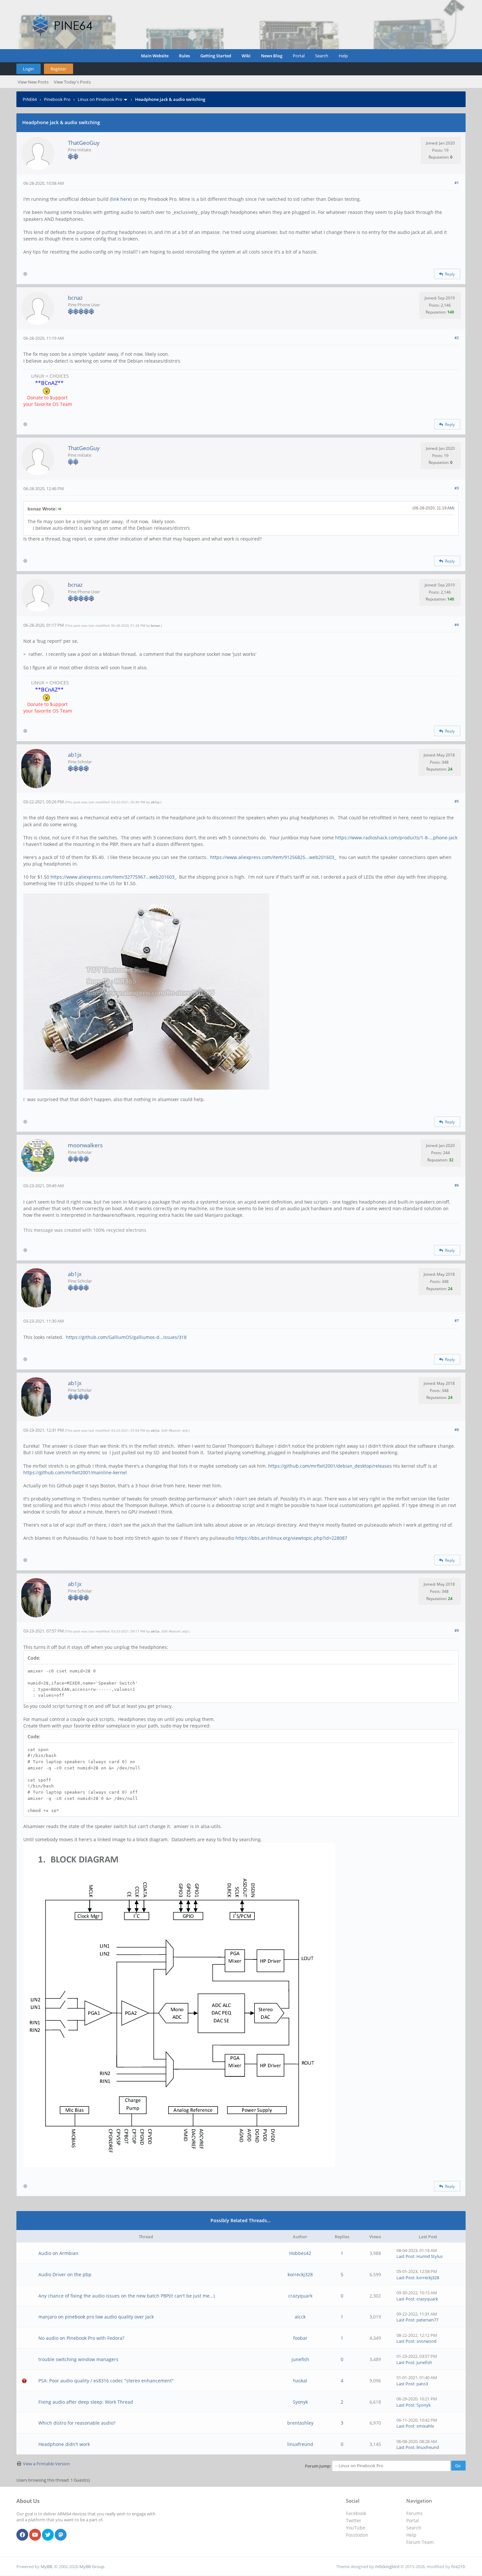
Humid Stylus (430, 2256)
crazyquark (300, 2296)
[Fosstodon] (61, 2535)
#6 (457, 1185)
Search (322, 56)
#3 (457, 488)
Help (343, 56)
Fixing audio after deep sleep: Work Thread (86, 2402)
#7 (457, 1320)
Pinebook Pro (57, 99)
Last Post (405, 2256)
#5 (457, 801)
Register (58, 69)
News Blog (272, 56)
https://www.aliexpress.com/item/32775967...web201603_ (113, 877)
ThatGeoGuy (84, 143)
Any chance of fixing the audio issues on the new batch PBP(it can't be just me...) (127, 2296)
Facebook (356, 2513)
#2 (457, 338)
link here (121, 199)
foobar (300, 2338)
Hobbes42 (300, 2253)
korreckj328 (300, 2274)
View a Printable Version (46, 2464)
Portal (299, 56)
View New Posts (33, 82)
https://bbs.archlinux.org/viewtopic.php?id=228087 (291, 1538)
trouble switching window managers (78, 2359)
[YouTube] (35, 2535)
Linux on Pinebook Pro (100, 99)
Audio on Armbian (58, 2253)
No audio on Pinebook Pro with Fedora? (81, 2338)
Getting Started (216, 56)
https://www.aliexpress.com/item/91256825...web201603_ (273, 857)
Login (28, 69)
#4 (457, 625)
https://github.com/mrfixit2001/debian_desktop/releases (330, 1466)
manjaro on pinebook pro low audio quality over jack (96, 2317)
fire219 (458, 2566)
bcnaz (75, 298)
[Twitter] (48, 2535)
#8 (457, 1430)
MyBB (46, 2566)
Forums (414, 2513)
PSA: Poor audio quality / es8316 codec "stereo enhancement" (106, 2381)
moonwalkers (85, 1145)
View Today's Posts (72, 82)
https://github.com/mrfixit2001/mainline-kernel (75, 1472)
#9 (457, 1630)
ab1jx (75, 755)
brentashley (300, 2423)
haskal (300, 2381)
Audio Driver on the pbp (65, 2274)
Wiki (246, 56)
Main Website (155, 56)
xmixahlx (425, 2426)
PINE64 (30, 99)
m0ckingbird (387, 2566)
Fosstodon (357, 2535)
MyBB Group (92, 2566)
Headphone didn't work (64, 2444)
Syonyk (300, 2402)
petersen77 (427, 2320)
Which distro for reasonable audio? (77, 2423)
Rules (184, 56)
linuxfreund (300, 2444)
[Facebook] (22, 2535)
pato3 (422, 2384)
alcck (300, 2317)
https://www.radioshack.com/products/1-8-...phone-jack (396, 838)
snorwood (426, 2341)
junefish (300, 2359)
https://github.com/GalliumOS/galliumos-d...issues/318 (126, 1337)
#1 (457, 183)
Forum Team (420, 2542)
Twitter (354, 2520)
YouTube (356, 2528)
